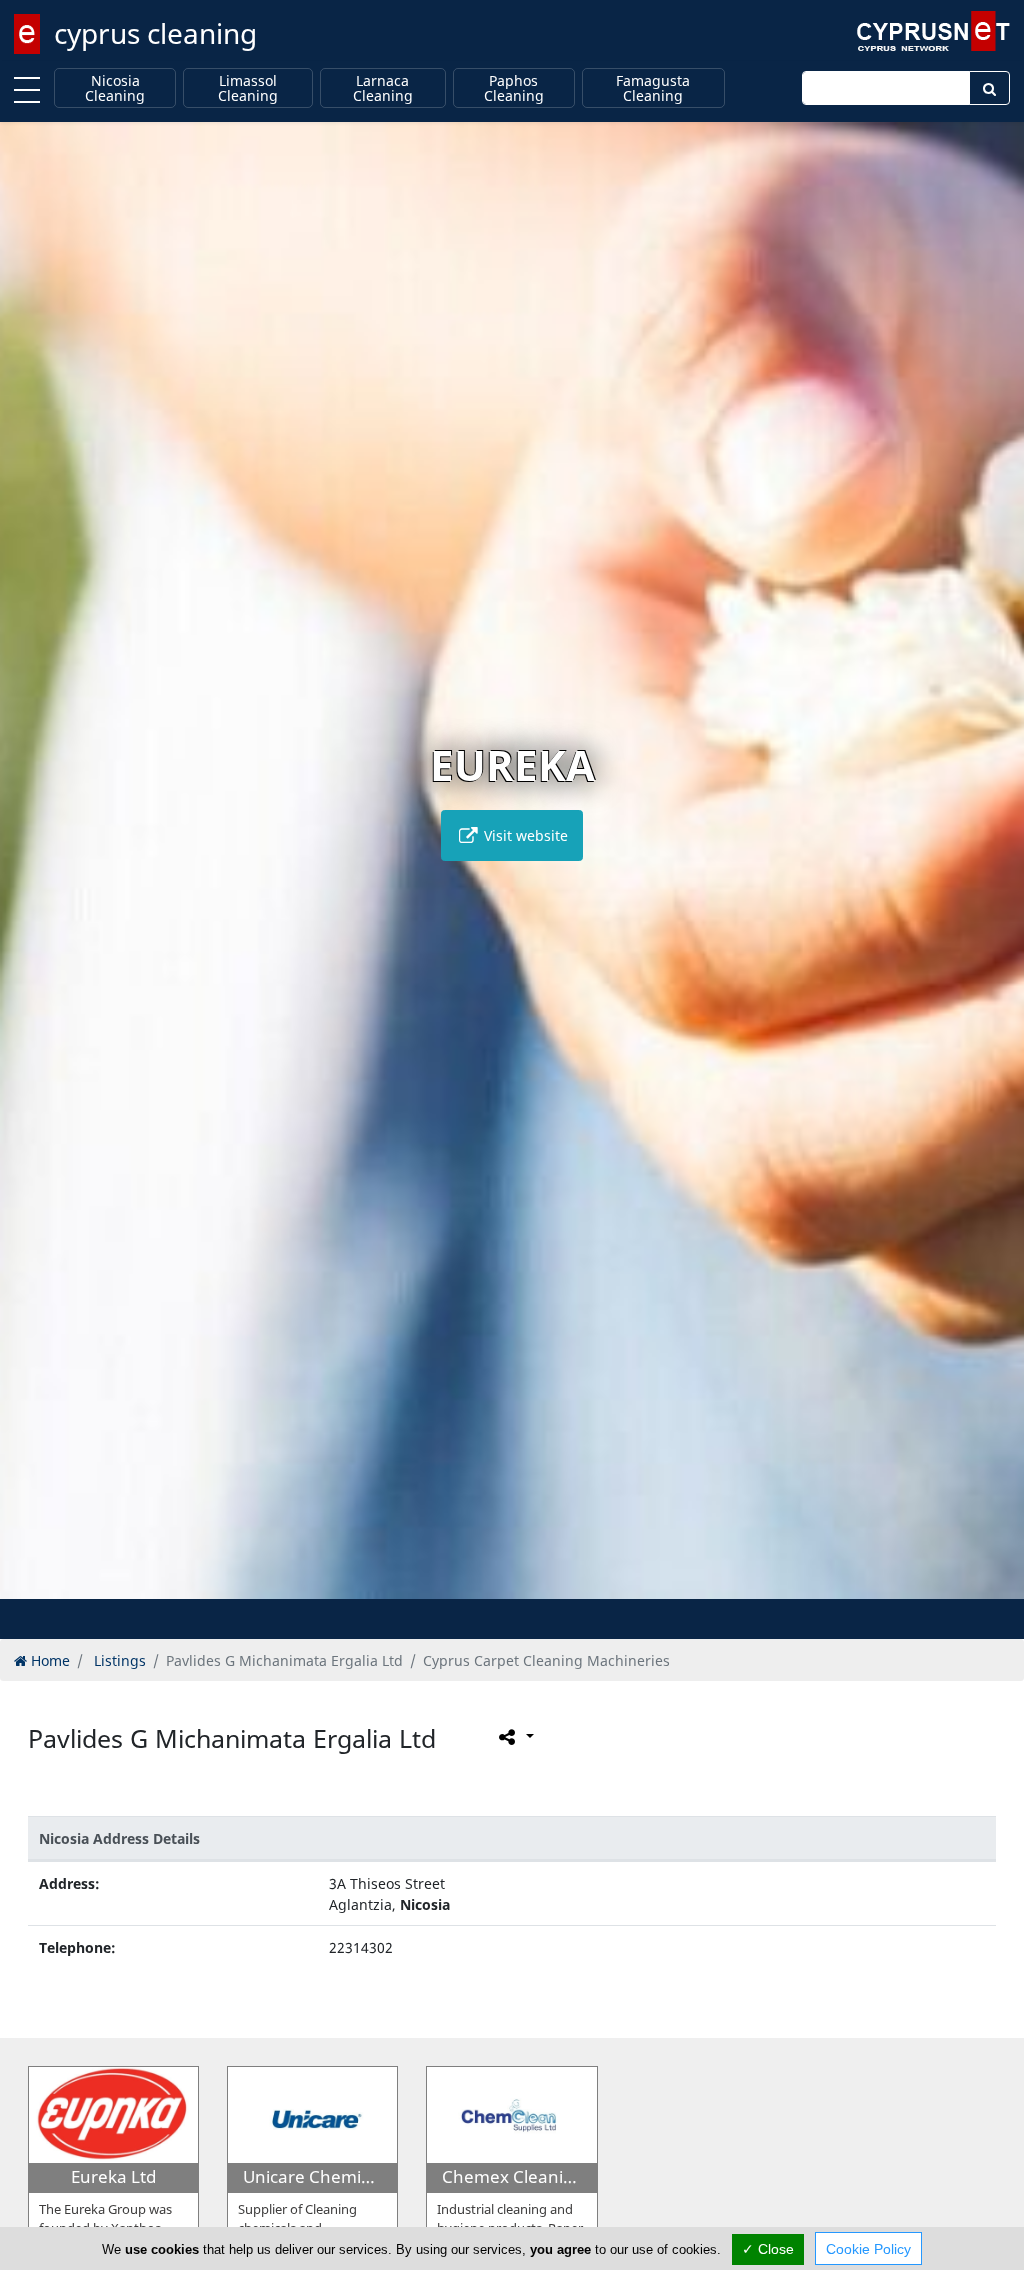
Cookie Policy (868, 2249)
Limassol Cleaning (248, 88)
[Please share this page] (514, 1737)
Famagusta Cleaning (653, 88)
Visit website (524, 835)
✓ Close (768, 2249)
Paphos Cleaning (514, 88)
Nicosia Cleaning (115, 88)
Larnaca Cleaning (383, 88)
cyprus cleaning (155, 33)
